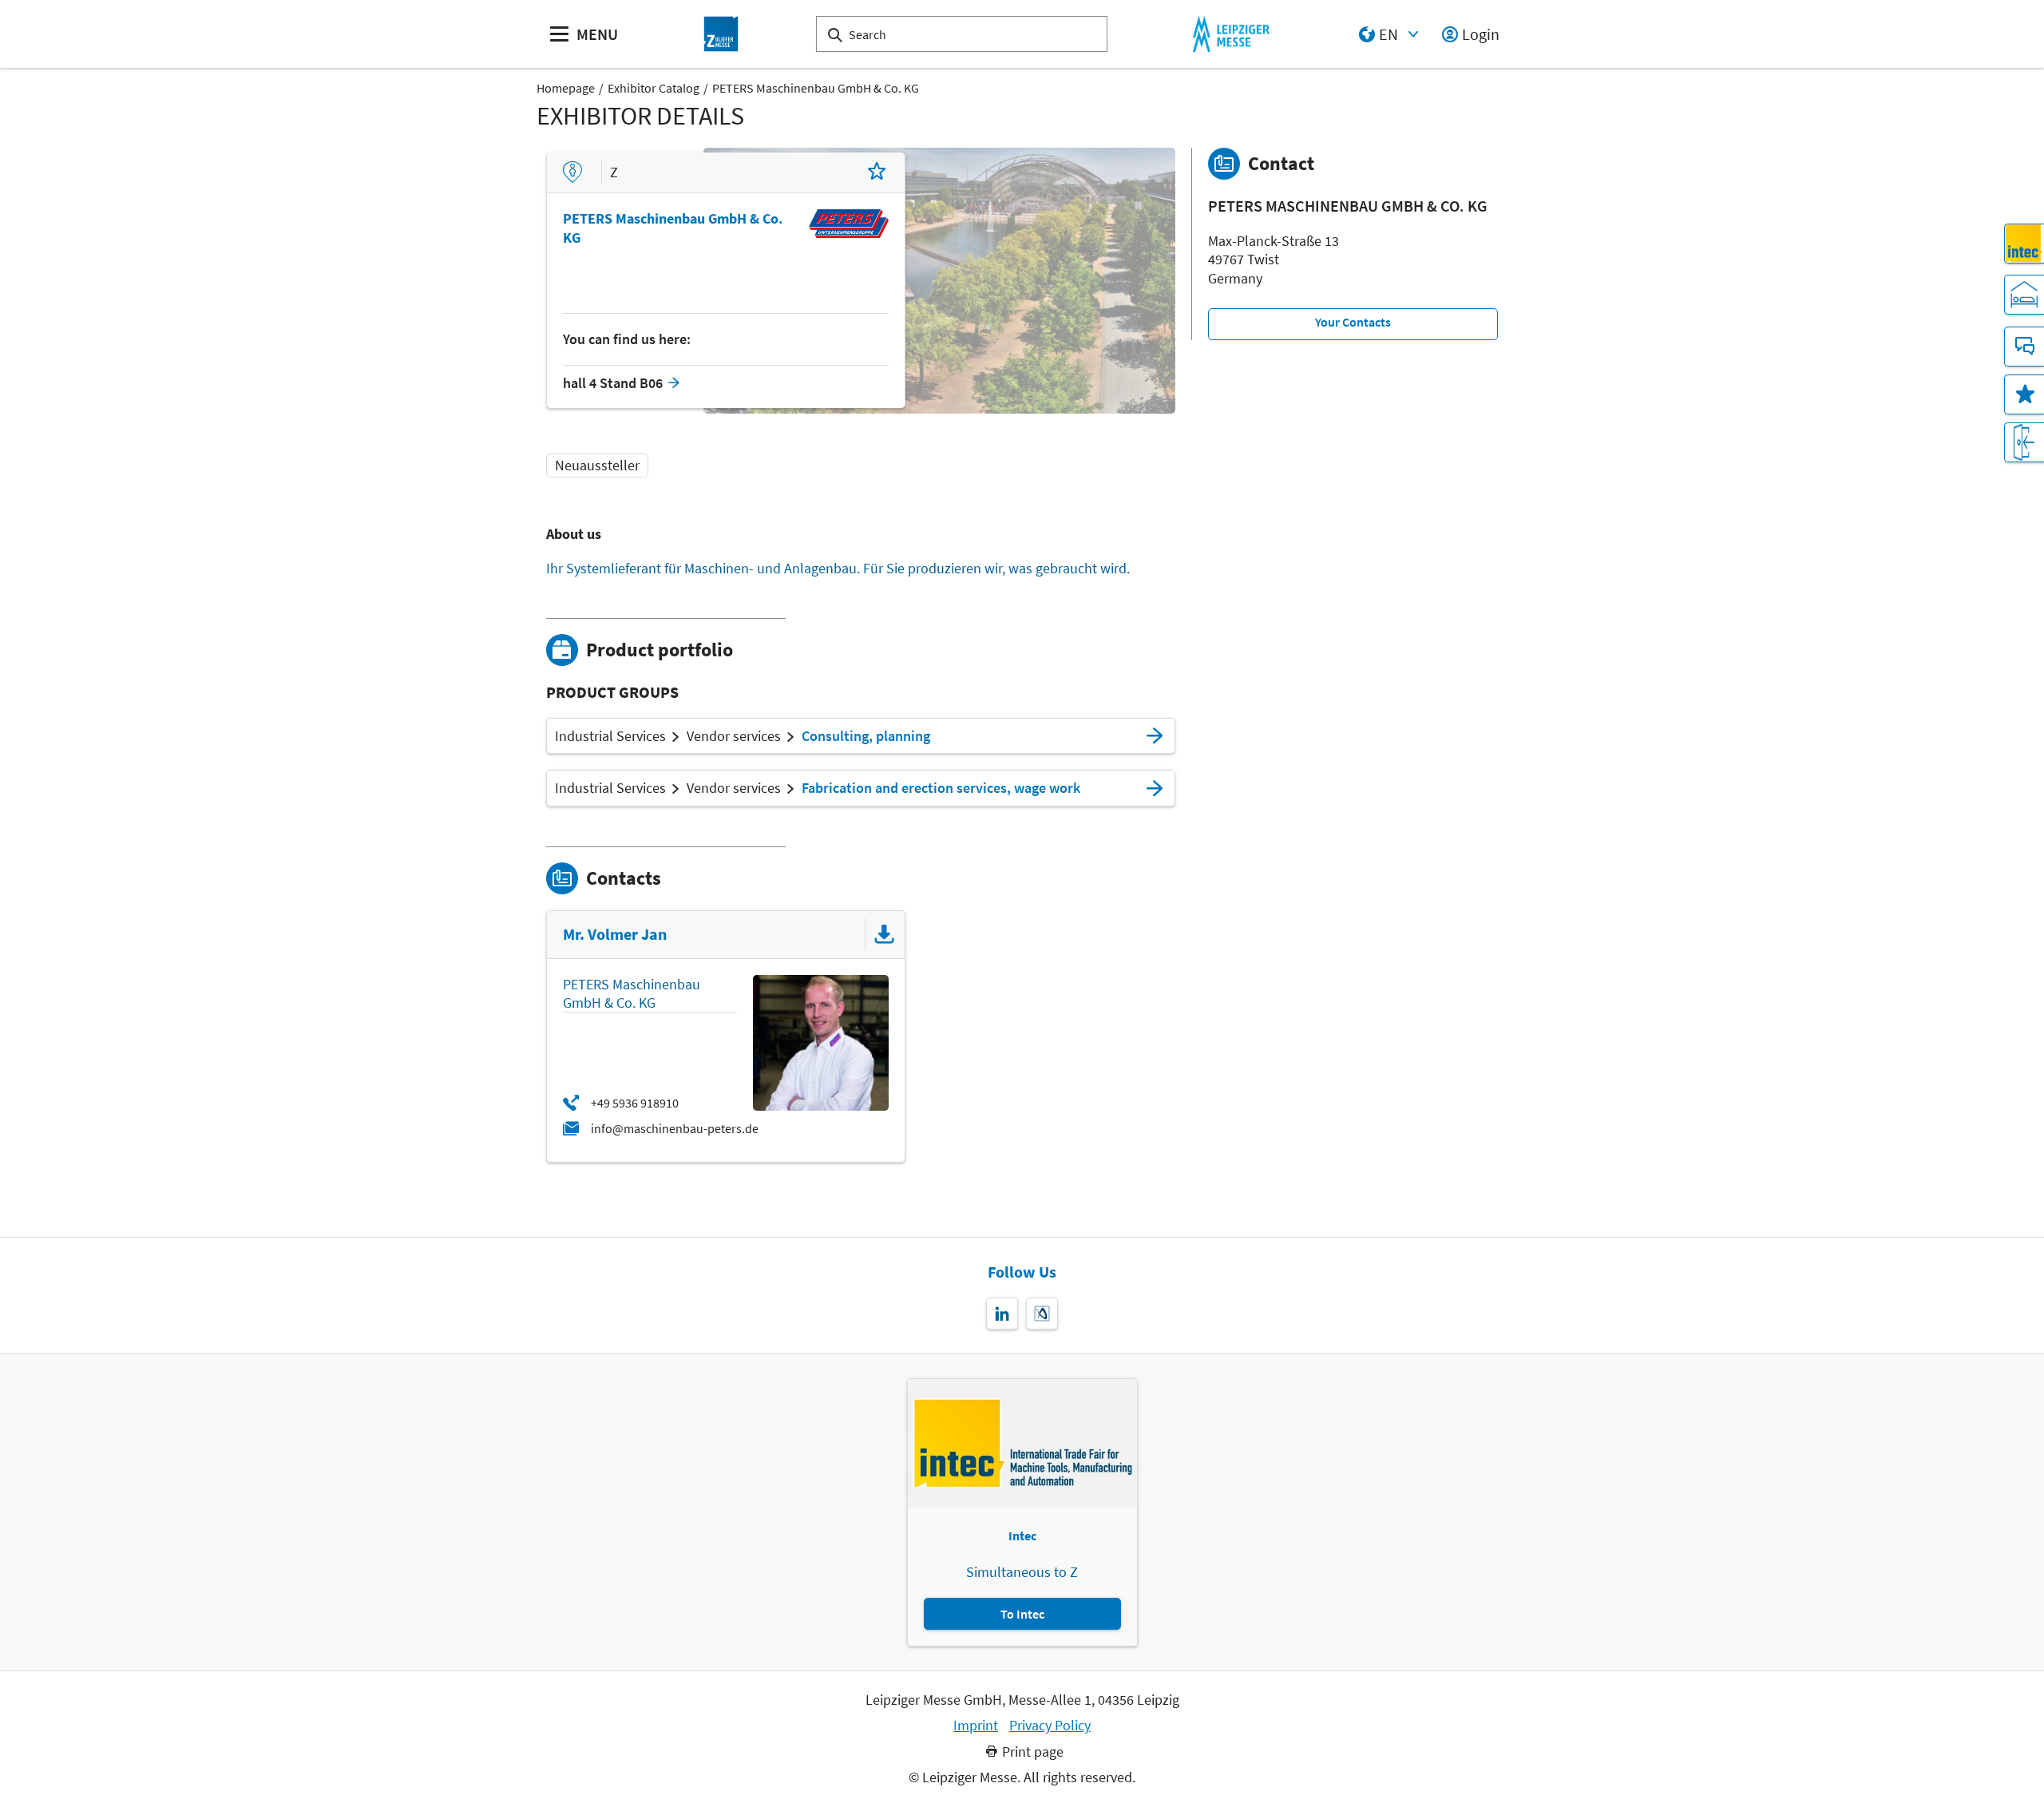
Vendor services (734, 736)
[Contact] (2024, 347)
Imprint (976, 1726)
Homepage (566, 88)
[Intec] (2024, 244)
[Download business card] (885, 934)
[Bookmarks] (2024, 394)
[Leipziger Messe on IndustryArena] (1042, 1314)
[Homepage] (721, 34)
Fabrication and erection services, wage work (941, 788)
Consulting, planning (866, 736)
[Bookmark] (877, 172)
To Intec (1022, 1614)
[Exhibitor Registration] (2024, 442)
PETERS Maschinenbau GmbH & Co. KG (816, 88)
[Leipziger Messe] (1231, 34)
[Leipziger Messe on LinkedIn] (1002, 1314)
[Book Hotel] (2024, 295)
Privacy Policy (1050, 1726)
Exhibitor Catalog (654, 88)
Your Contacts (1353, 322)
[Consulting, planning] (1155, 736)
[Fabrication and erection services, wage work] (1155, 788)
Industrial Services (610, 736)
